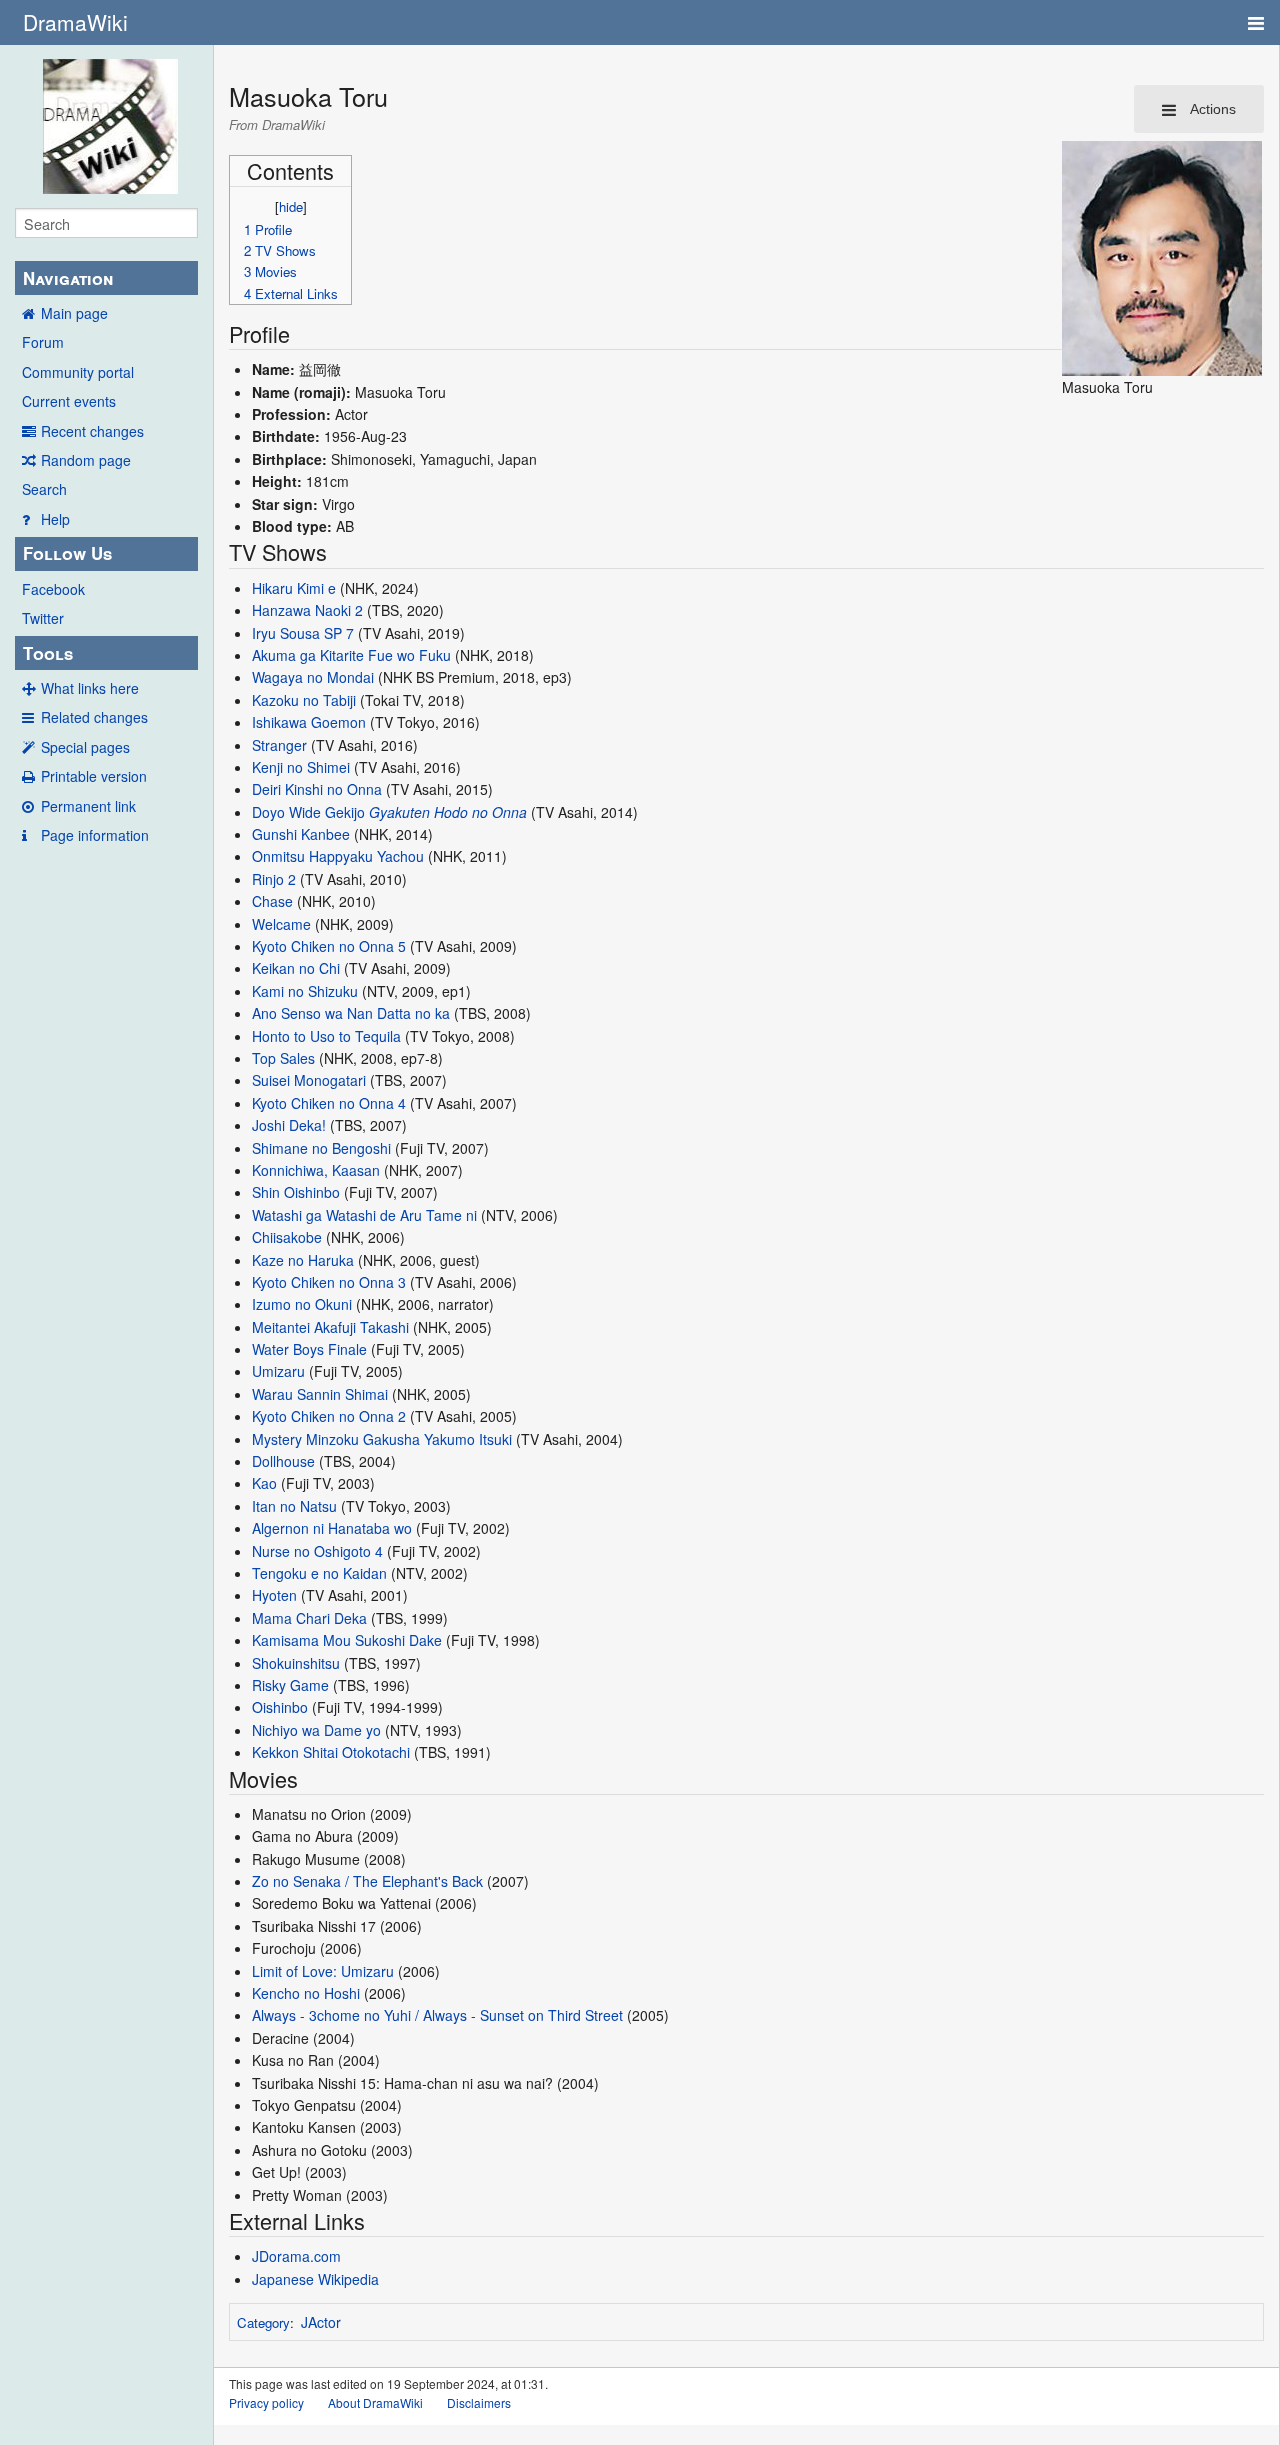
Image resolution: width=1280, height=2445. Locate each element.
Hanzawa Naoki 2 (307, 610)
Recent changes (92, 431)
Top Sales (283, 1058)
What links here (90, 688)
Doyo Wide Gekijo (308, 812)
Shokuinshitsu (296, 1663)
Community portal (78, 372)
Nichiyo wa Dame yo (316, 1730)
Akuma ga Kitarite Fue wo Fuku (351, 655)
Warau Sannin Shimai (320, 1394)
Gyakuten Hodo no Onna (448, 812)
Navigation (68, 278)
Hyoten (274, 1595)
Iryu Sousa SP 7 (303, 633)
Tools (48, 653)
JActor (321, 2322)
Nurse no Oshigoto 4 (317, 1551)
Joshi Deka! (289, 1125)
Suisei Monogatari (309, 1080)
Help (55, 519)
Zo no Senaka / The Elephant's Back (367, 1881)
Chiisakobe (287, 1237)
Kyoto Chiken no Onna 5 (329, 946)
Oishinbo (280, 1707)
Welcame (281, 924)
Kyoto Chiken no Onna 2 (329, 1416)
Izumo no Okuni (302, 1304)
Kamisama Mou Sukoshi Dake (347, 1640)
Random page (86, 460)
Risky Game (290, 1685)
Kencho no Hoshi (306, 1993)
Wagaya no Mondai (313, 677)
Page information (95, 835)
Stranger (279, 745)
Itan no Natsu (294, 1506)
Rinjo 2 (274, 879)
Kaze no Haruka (303, 1260)
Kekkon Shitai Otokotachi (331, 1752)
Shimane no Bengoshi (321, 1148)
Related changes (94, 717)
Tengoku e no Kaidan (319, 1573)
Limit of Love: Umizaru (323, 1971)
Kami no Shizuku (305, 991)
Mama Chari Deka (309, 1618)
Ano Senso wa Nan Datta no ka (351, 1013)
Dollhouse (283, 1461)
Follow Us (67, 553)
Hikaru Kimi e (294, 588)
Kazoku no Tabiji (304, 700)
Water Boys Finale (309, 1349)
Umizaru (278, 1371)
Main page (74, 313)
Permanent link (88, 806)
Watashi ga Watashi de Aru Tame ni (364, 1215)
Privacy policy (266, 2402)
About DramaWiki (375, 2402)
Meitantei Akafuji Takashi (330, 1327)
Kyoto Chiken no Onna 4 (329, 1103)
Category (263, 2322)
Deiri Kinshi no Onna (317, 789)
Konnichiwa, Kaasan (316, 1170)
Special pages (85, 747)
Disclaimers (479, 2402)
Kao (264, 1483)
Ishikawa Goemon (309, 722)
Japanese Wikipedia (315, 2279)
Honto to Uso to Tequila (326, 1036)
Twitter (43, 618)
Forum (43, 342)
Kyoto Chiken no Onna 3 (329, 1282)
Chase (272, 901)
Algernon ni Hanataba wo (332, 1528)
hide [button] (291, 206)
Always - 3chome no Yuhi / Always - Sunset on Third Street (437, 2015)
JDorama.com (296, 2256)
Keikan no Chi (296, 968)
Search (44, 489)
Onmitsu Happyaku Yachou (338, 856)
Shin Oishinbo (296, 1192)
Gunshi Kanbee (301, 834)
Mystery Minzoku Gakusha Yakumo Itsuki (382, 1439)
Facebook (53, 589)
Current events (69, 401)
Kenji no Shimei (301, 767)
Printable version (94, 776)
